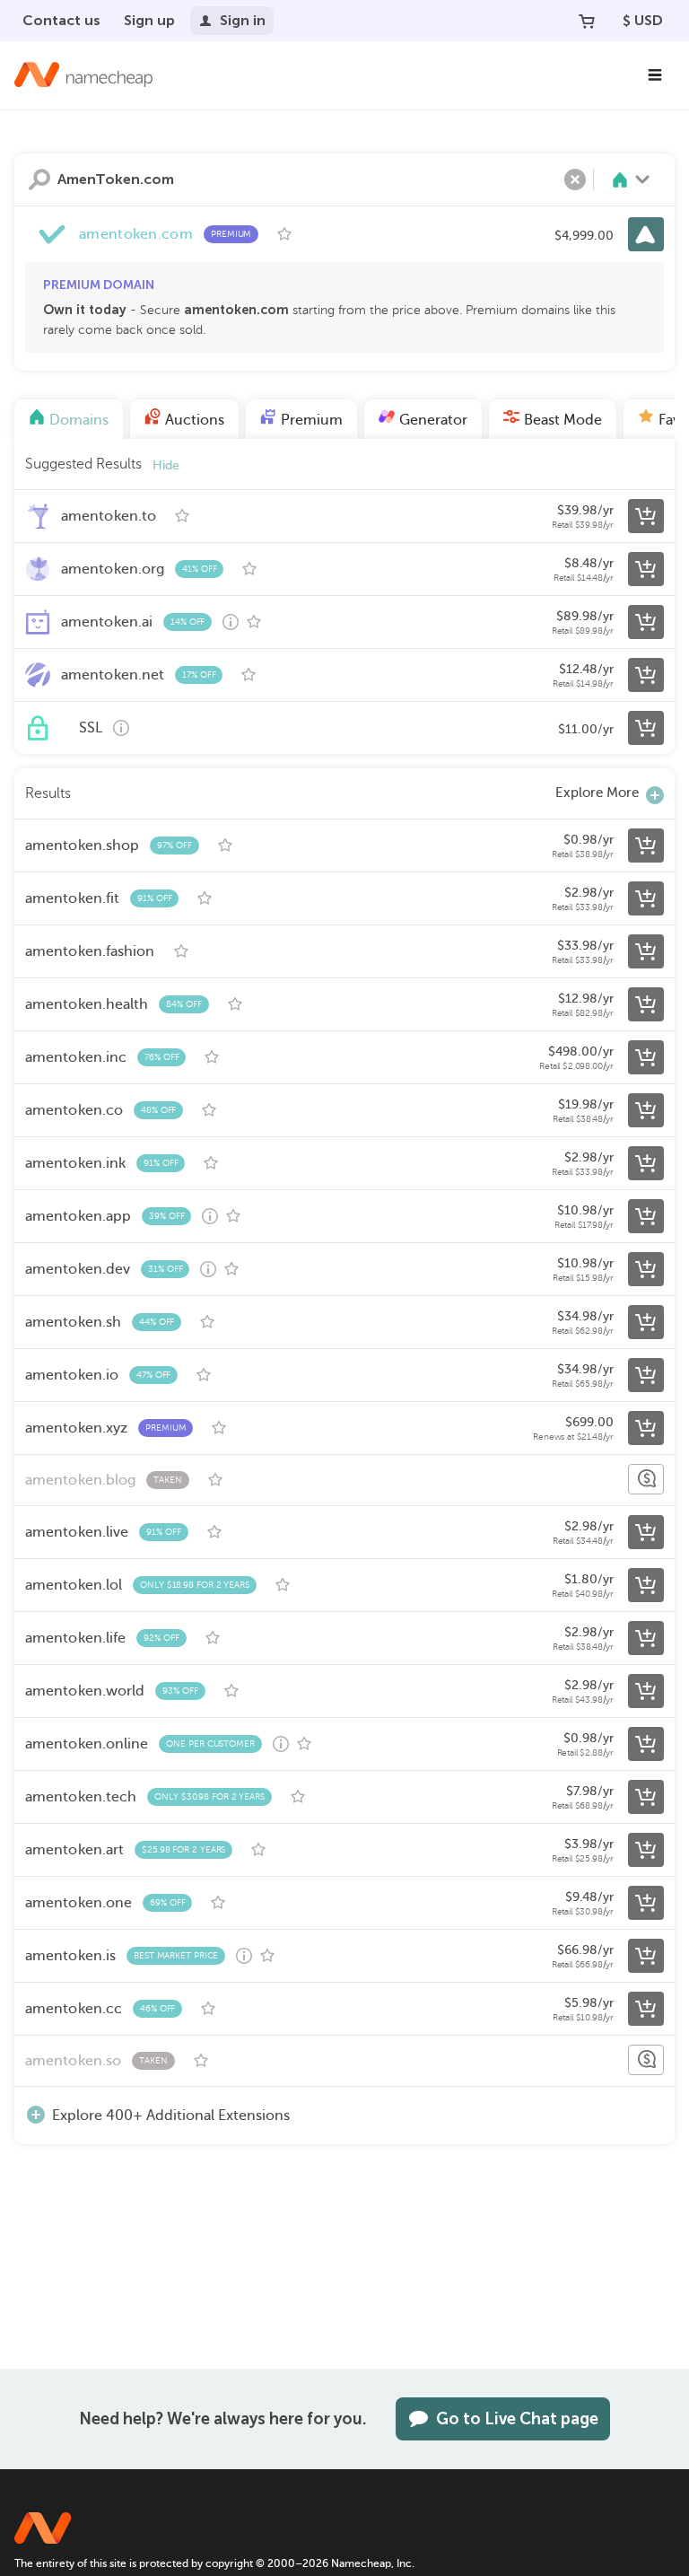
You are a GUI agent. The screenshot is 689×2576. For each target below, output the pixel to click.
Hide (166, 465)
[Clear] (575, 180)
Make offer (646, 1479)
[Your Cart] (587, 21)
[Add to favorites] (284, 234)
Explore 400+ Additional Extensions (171, 2116)
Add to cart (646, 516)
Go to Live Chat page (517, 2419)
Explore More (597, 793)
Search (39, 180)
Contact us (61, 20)
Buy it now (646, 234)
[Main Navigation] (655, 75)
